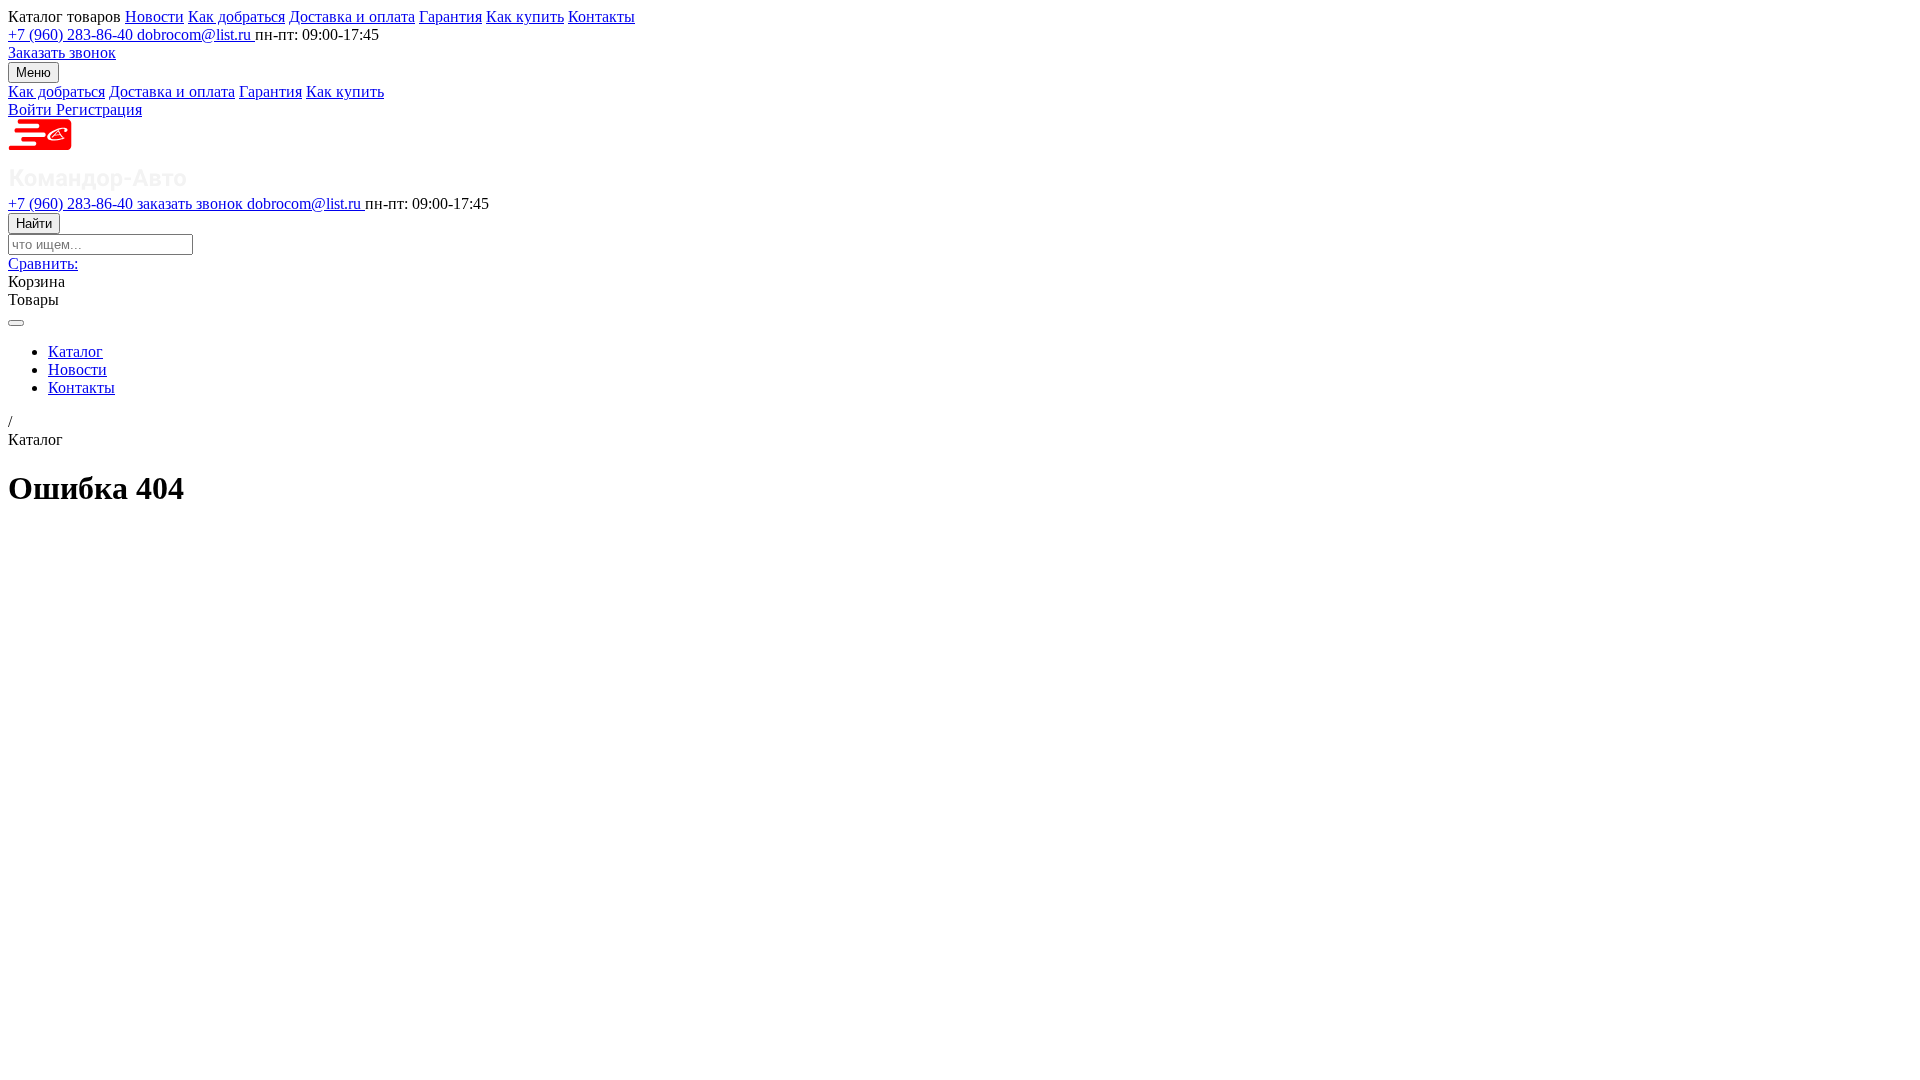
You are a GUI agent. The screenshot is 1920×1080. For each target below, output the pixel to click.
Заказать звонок (62, 52)
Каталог (75, 351)
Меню (33, 72)
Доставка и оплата (352, 16)
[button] (43, 263)
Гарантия (450, 16)
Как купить (525, 16)
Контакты (601, 16)
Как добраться (236, 16)
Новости (154, 16)
